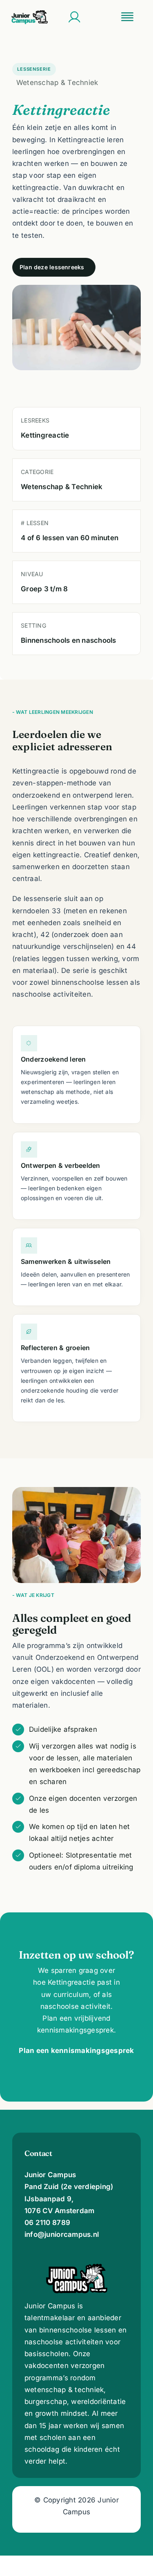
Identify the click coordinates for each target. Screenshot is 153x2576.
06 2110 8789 (47, 2223)
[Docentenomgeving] (74, 17)
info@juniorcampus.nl (62, 2234)
